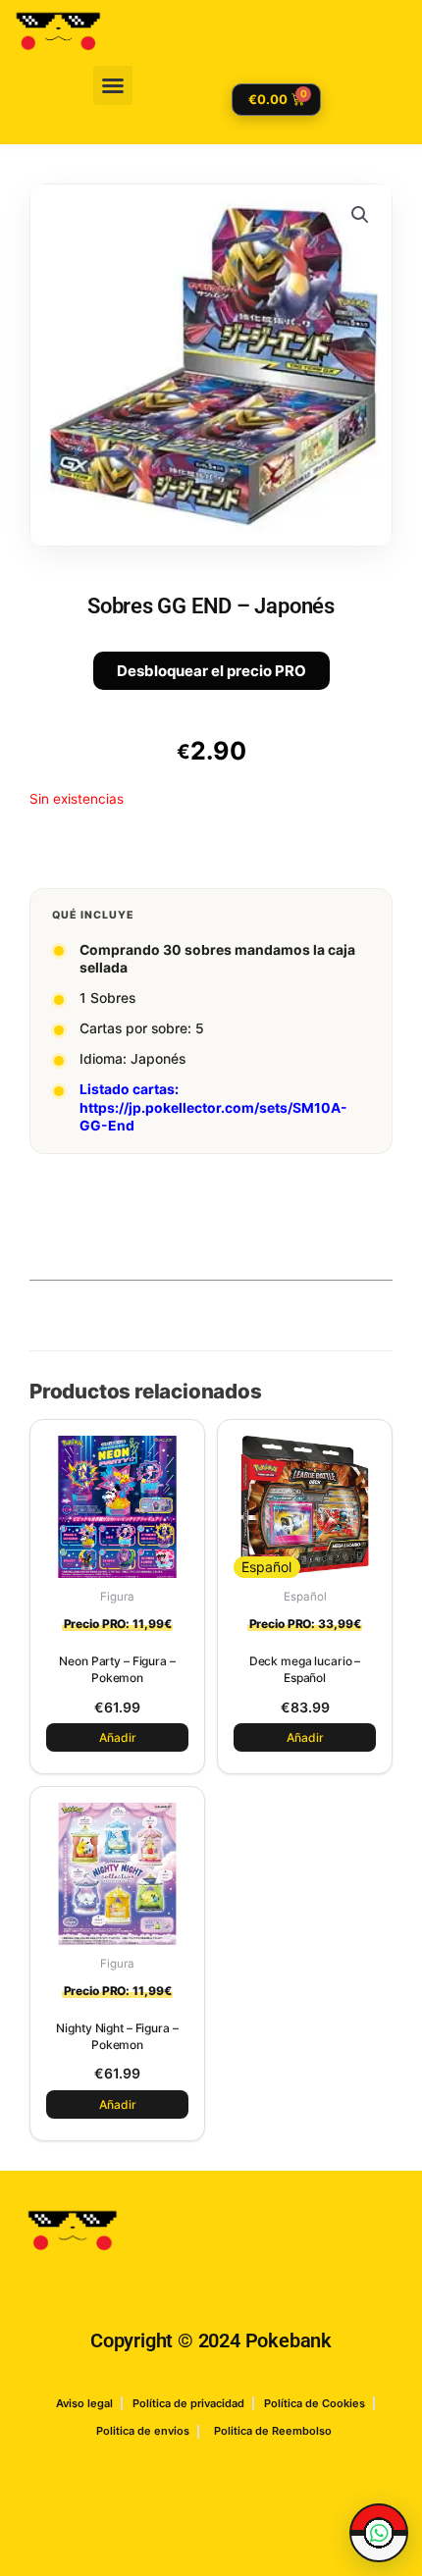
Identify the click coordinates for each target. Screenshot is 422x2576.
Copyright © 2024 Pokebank (211, 2340)
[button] (113, 85)
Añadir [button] (118, 1737)
